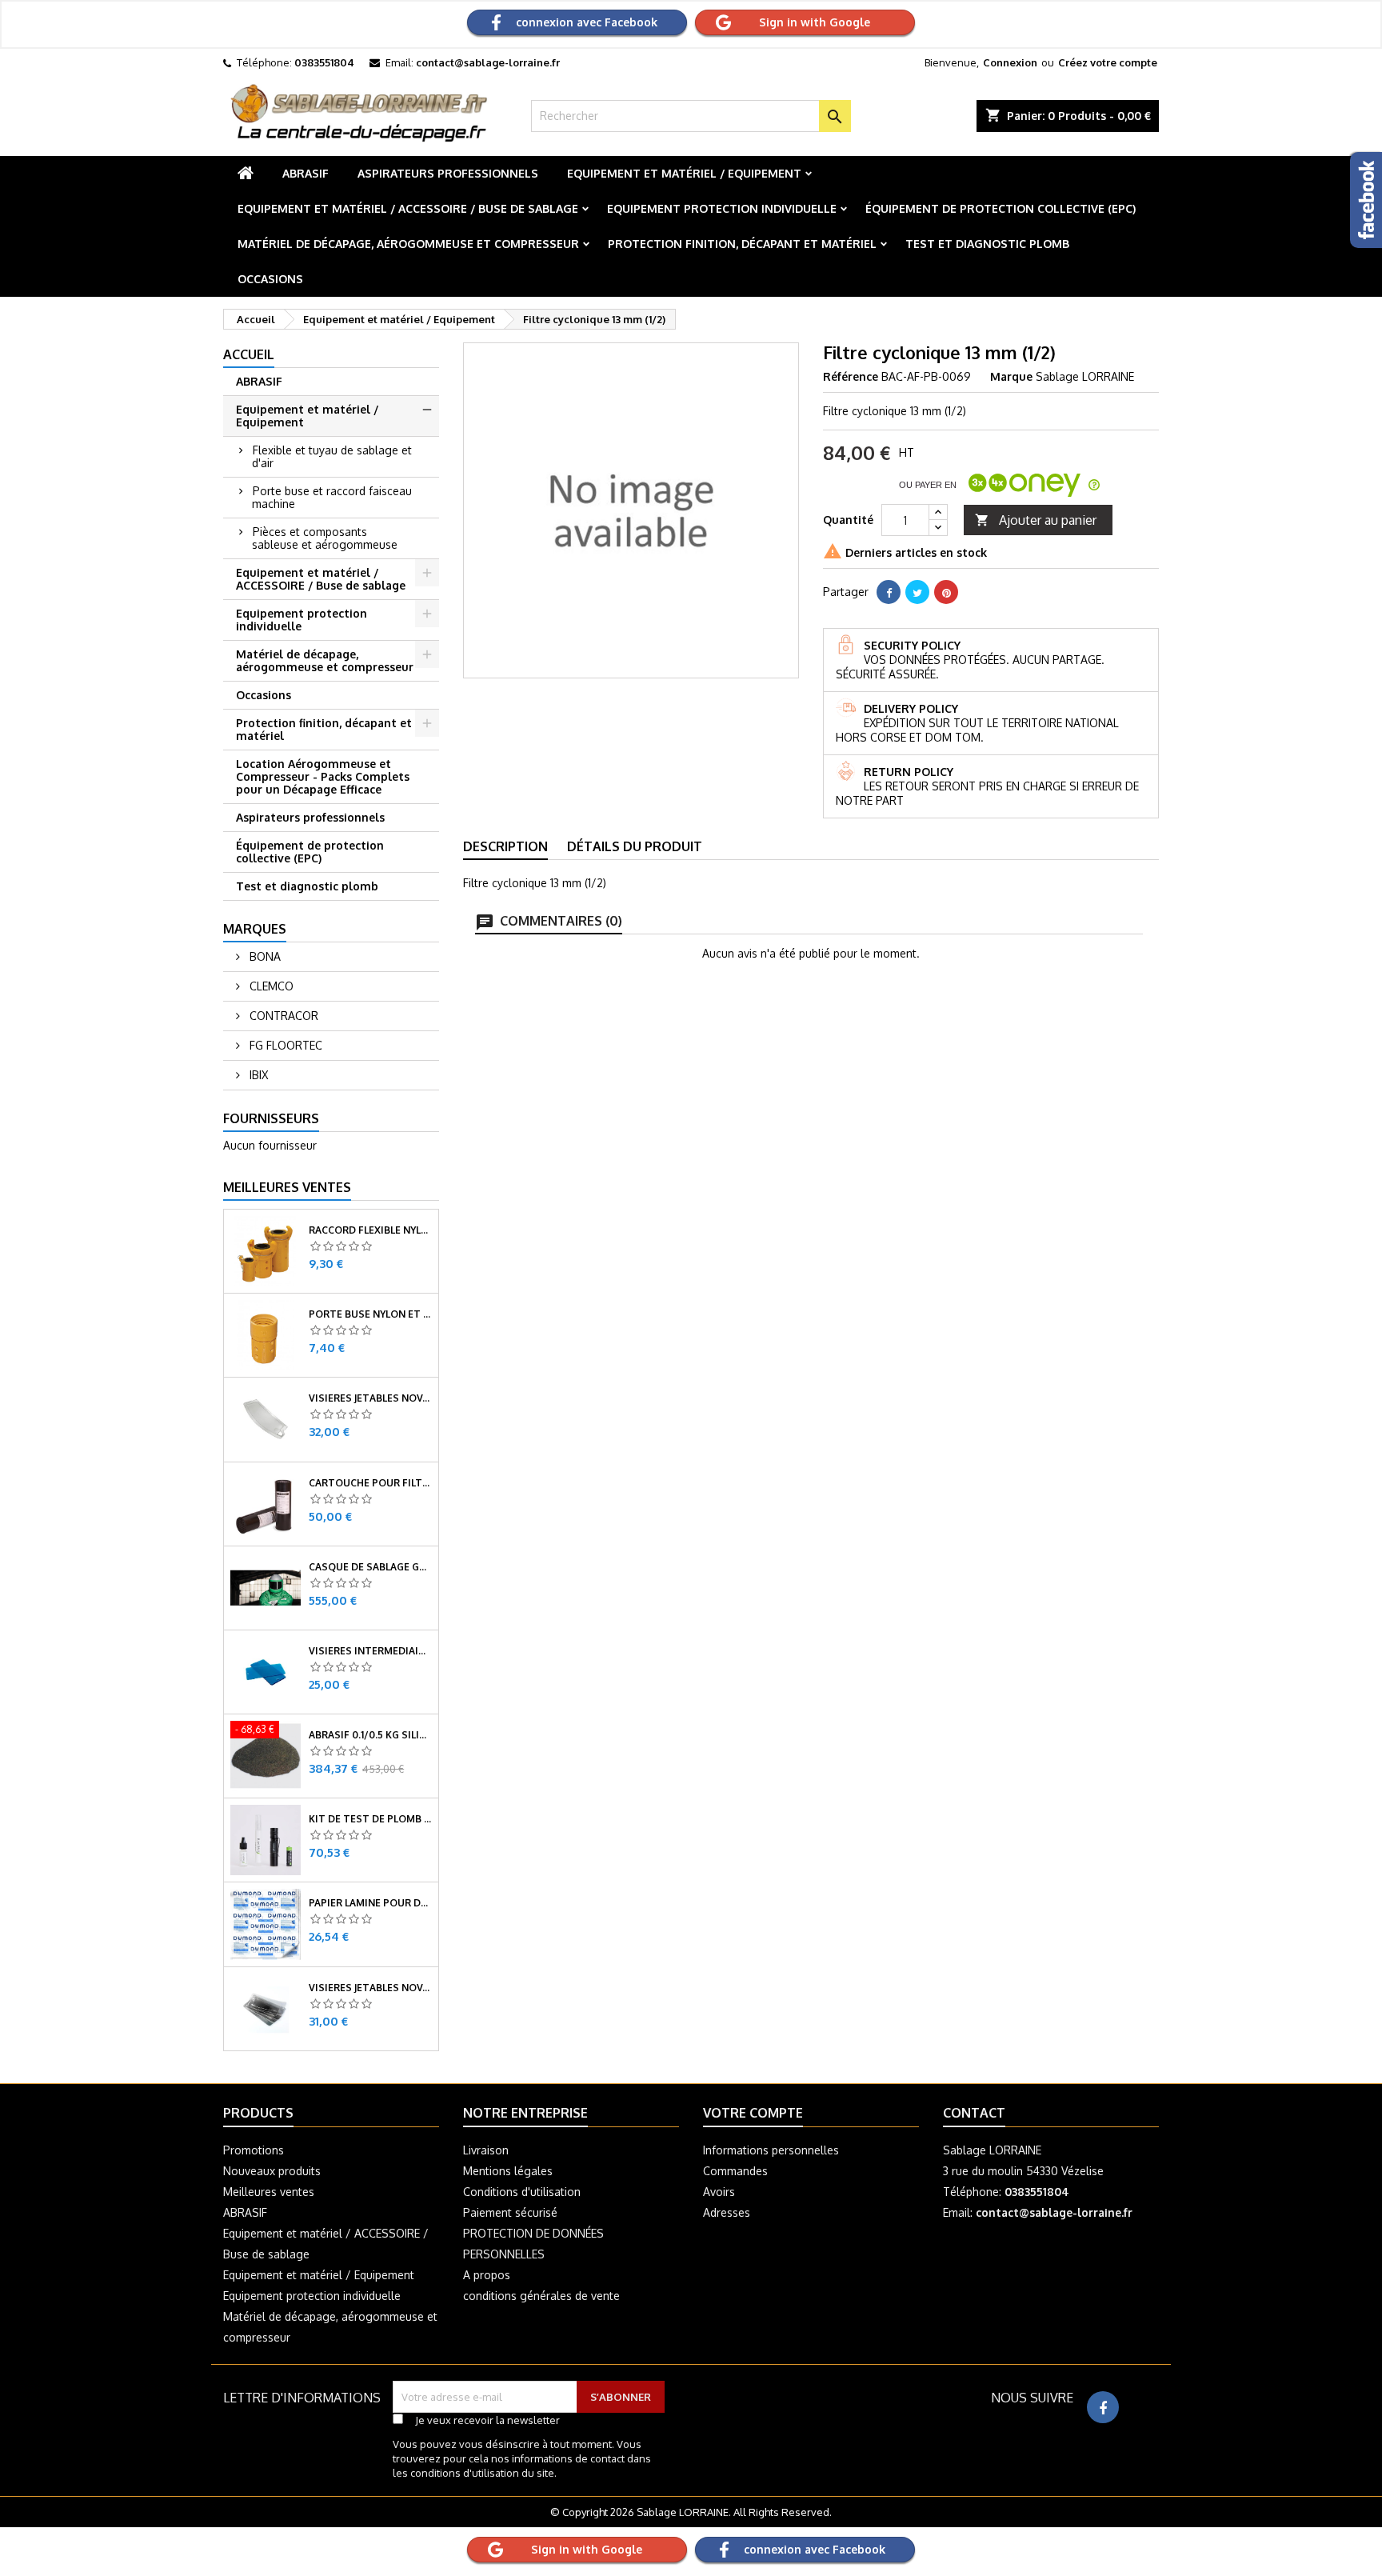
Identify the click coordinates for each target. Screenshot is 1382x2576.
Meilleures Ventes (287, 1187)
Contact (974, 2113)
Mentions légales (508, 2171)
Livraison (486, 2150)
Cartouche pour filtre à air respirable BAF (370, 1483)
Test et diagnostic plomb (987, 244)
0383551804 (324, 62)
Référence (851, 376)
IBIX (257, 1075)
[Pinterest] (946, 592)
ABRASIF (306, 173)
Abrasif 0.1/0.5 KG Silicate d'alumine (370, 1735)
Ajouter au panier (1036, 520)
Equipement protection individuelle (722, 208)
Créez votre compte (1108, 62)
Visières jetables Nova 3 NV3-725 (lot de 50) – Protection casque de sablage (370, 1398)
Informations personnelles (771, 2150)
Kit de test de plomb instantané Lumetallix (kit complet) (370, 1819)
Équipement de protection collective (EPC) (1001, 208)
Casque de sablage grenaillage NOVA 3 (370, 1567)
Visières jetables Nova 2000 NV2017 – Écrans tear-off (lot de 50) (370, 1988)
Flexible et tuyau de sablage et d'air (332, 456)
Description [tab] (505, 846)
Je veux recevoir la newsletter (487, 2420)
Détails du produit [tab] (635, 846)
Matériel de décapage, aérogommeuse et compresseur (408, 244)
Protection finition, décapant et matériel (742, 244)
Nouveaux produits (272, 2171)
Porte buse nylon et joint (370, 1314)
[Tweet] (917, 592)
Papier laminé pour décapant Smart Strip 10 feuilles (370, 1903)
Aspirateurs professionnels (448, 173)
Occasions (270, 279)
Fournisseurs (271, 1118)
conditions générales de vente (541, 2296)
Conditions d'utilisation (522, 2192)
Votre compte (753, 2113)
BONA (264, 956)
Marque (1011, 376)
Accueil (249, 354)
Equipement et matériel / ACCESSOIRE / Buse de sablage (408, 208)
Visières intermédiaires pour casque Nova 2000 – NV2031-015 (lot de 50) (370, 1651)
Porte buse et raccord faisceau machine (332, 497)
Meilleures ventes (269, 2192)
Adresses (727, 2212)
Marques (255, 929)
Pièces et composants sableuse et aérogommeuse (325, 538)
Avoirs (719, 2192)
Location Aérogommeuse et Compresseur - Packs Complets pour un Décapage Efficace (323, 776)
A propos (487, 2275)
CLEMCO (270, 986)
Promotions (254, 2150)
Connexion (1010, 62)
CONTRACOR (282, 1016)
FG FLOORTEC (284, 1045)
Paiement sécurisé (510, 2212)
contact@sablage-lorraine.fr (488, 62)
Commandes (735, 2171)
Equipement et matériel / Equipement (684, 173)
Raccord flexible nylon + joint (370, 1230)
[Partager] (889, 592)
